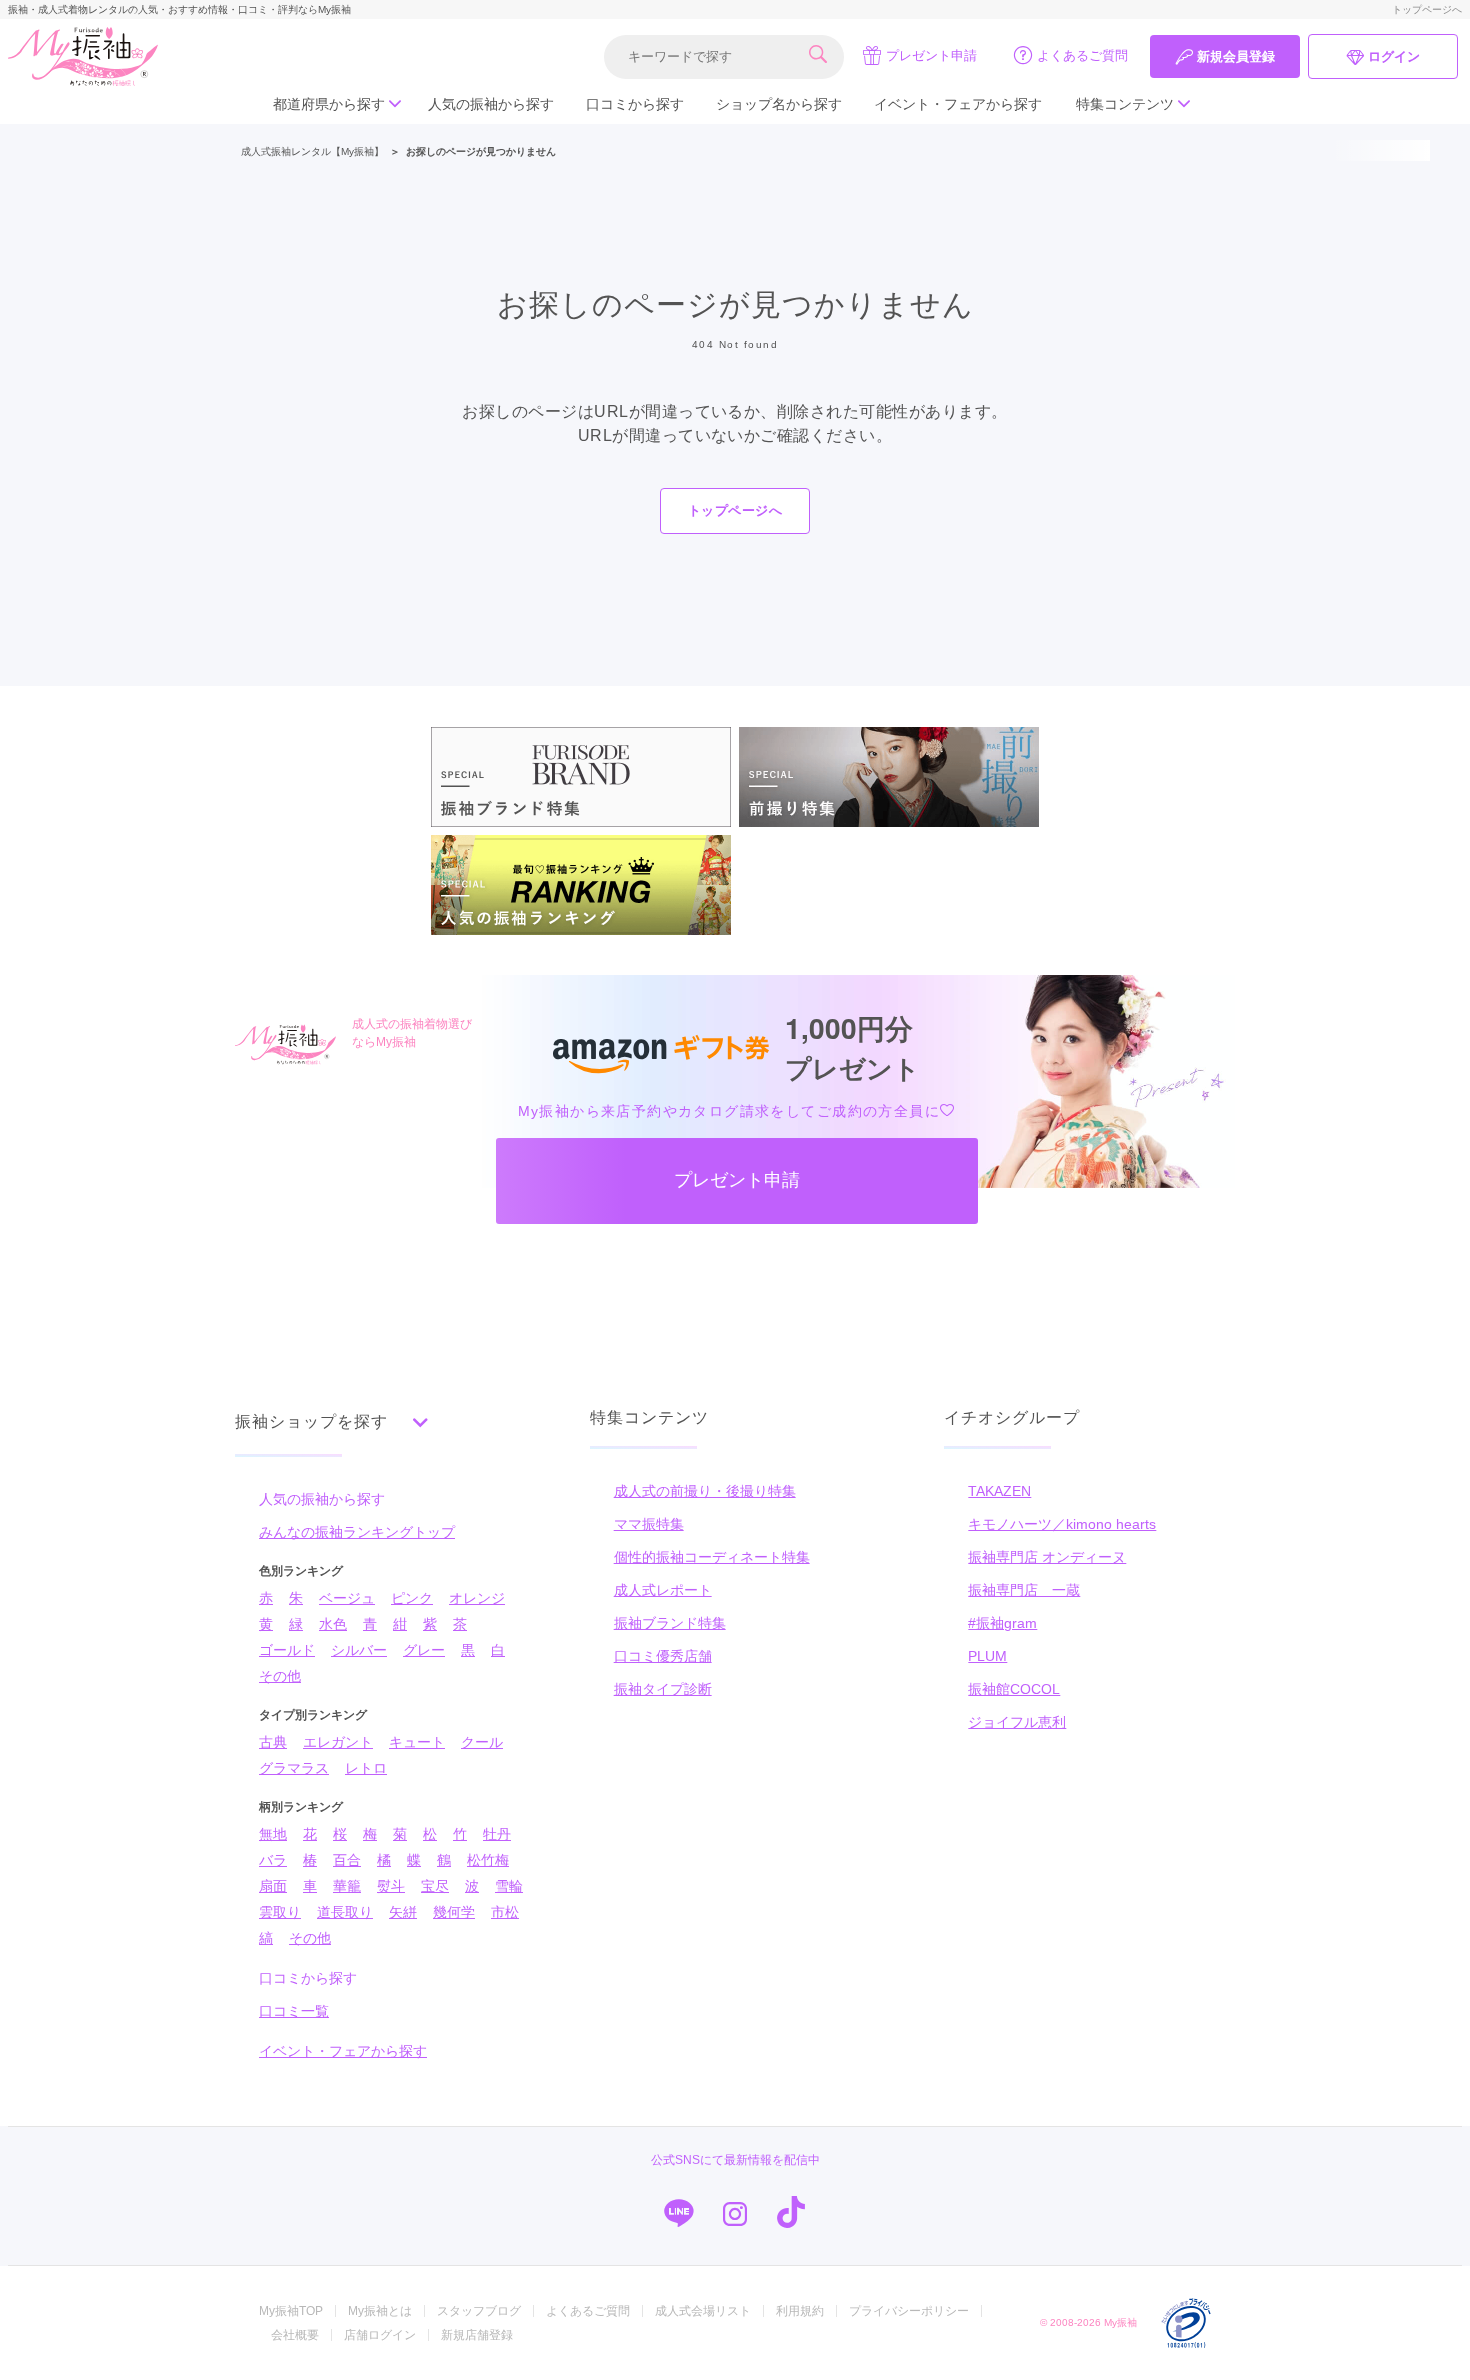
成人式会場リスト (703, 2311)
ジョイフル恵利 (1017, 1722)
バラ (273, 1860)
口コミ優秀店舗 (663, 1656)
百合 (347, 1860)
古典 (273, 1742)
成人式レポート (663, 1590)
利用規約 (800, 2311)
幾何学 (454, 1912)
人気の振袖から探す (491, 104)
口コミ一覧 (294, 2011)
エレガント (338, 1742)
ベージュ (347, 1598)
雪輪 (509, 1886)
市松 (505, 1912)
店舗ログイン (380, 2335)
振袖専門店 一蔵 (1024, 1590)
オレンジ (477, 1598)
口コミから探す (635, 104)
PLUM (987, 1656)
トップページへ (1427, 9)
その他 (280, 1676)
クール (482, 1742)
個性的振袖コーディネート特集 (712, 1557)
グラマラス (294, 1768)
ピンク (412, 1598)
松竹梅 (488, 1860)
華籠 (347, 1886)
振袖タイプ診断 (663, 1689)
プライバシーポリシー (909, 2311)
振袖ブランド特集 (670, 1623)
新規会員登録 (1236, 56)
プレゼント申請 (931, 55)
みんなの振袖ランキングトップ (357, 1532)
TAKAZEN (999, 1491)
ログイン (1394, 56)
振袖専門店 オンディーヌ (1047, 1557)
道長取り (345, 1912)
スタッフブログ (479, 2311)
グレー (424, 1650)
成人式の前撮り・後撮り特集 (705, 1491)
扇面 (273, 1886)
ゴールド (287, 1650)
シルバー (359, 1650)
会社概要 (295, 2335)
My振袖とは (380, 2311)
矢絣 (403, 1912)
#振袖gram (1002, 1623)
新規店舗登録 (477, 2335)
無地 (273, 1834)
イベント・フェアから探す (958, 104)
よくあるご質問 (1082, 55)
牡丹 (497, 1834)
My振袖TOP (291, 2311)
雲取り (280, 1912)
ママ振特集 (649, 1524)
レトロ (366, 1768)
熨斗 (391, 1886)
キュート (417, 1742)
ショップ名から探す (779, 104)
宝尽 (435, 1886)
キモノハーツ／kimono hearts (1062, 1524)
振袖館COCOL (1014, 1689)
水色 (333, 1624)
